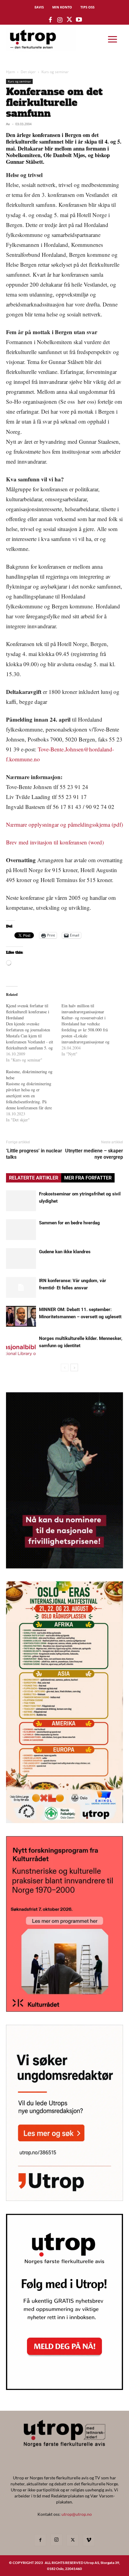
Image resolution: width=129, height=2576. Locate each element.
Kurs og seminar (55, 72)
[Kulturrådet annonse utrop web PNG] (64, 2010)
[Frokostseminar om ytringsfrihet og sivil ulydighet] (21, 1201)
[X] (73, 2540)
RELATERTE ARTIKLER (34, 1178)
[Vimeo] (89, 2540)
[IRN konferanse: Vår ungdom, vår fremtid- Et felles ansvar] (21, 1287)
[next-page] (74, 1367)
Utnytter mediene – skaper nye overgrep (94, 1154)
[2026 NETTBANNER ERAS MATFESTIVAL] (64, 1821)
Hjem (10, 72)
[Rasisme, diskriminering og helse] (34, 1096)
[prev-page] (65, 1367)
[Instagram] (56, 2540)
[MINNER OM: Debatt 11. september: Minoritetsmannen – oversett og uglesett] (21, 1316)
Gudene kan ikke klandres (65, 1252)
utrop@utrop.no (77, 2514)
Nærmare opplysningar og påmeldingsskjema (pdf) (64, 824)
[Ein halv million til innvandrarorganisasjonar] (89, 1030)
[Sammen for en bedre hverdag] (21, 1230)
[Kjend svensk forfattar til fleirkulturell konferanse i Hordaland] (34, 1033)
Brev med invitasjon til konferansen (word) (55, 842)
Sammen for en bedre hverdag (69, 1223)
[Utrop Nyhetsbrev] (64, 2388)
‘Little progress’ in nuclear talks (34, 1154)
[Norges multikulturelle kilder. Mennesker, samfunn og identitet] (21, 1345)
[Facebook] (40, 2540)
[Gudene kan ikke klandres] (21, 1258)
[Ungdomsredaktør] (64, 2199)
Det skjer (28, 72)
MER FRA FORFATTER (88, 1178)
